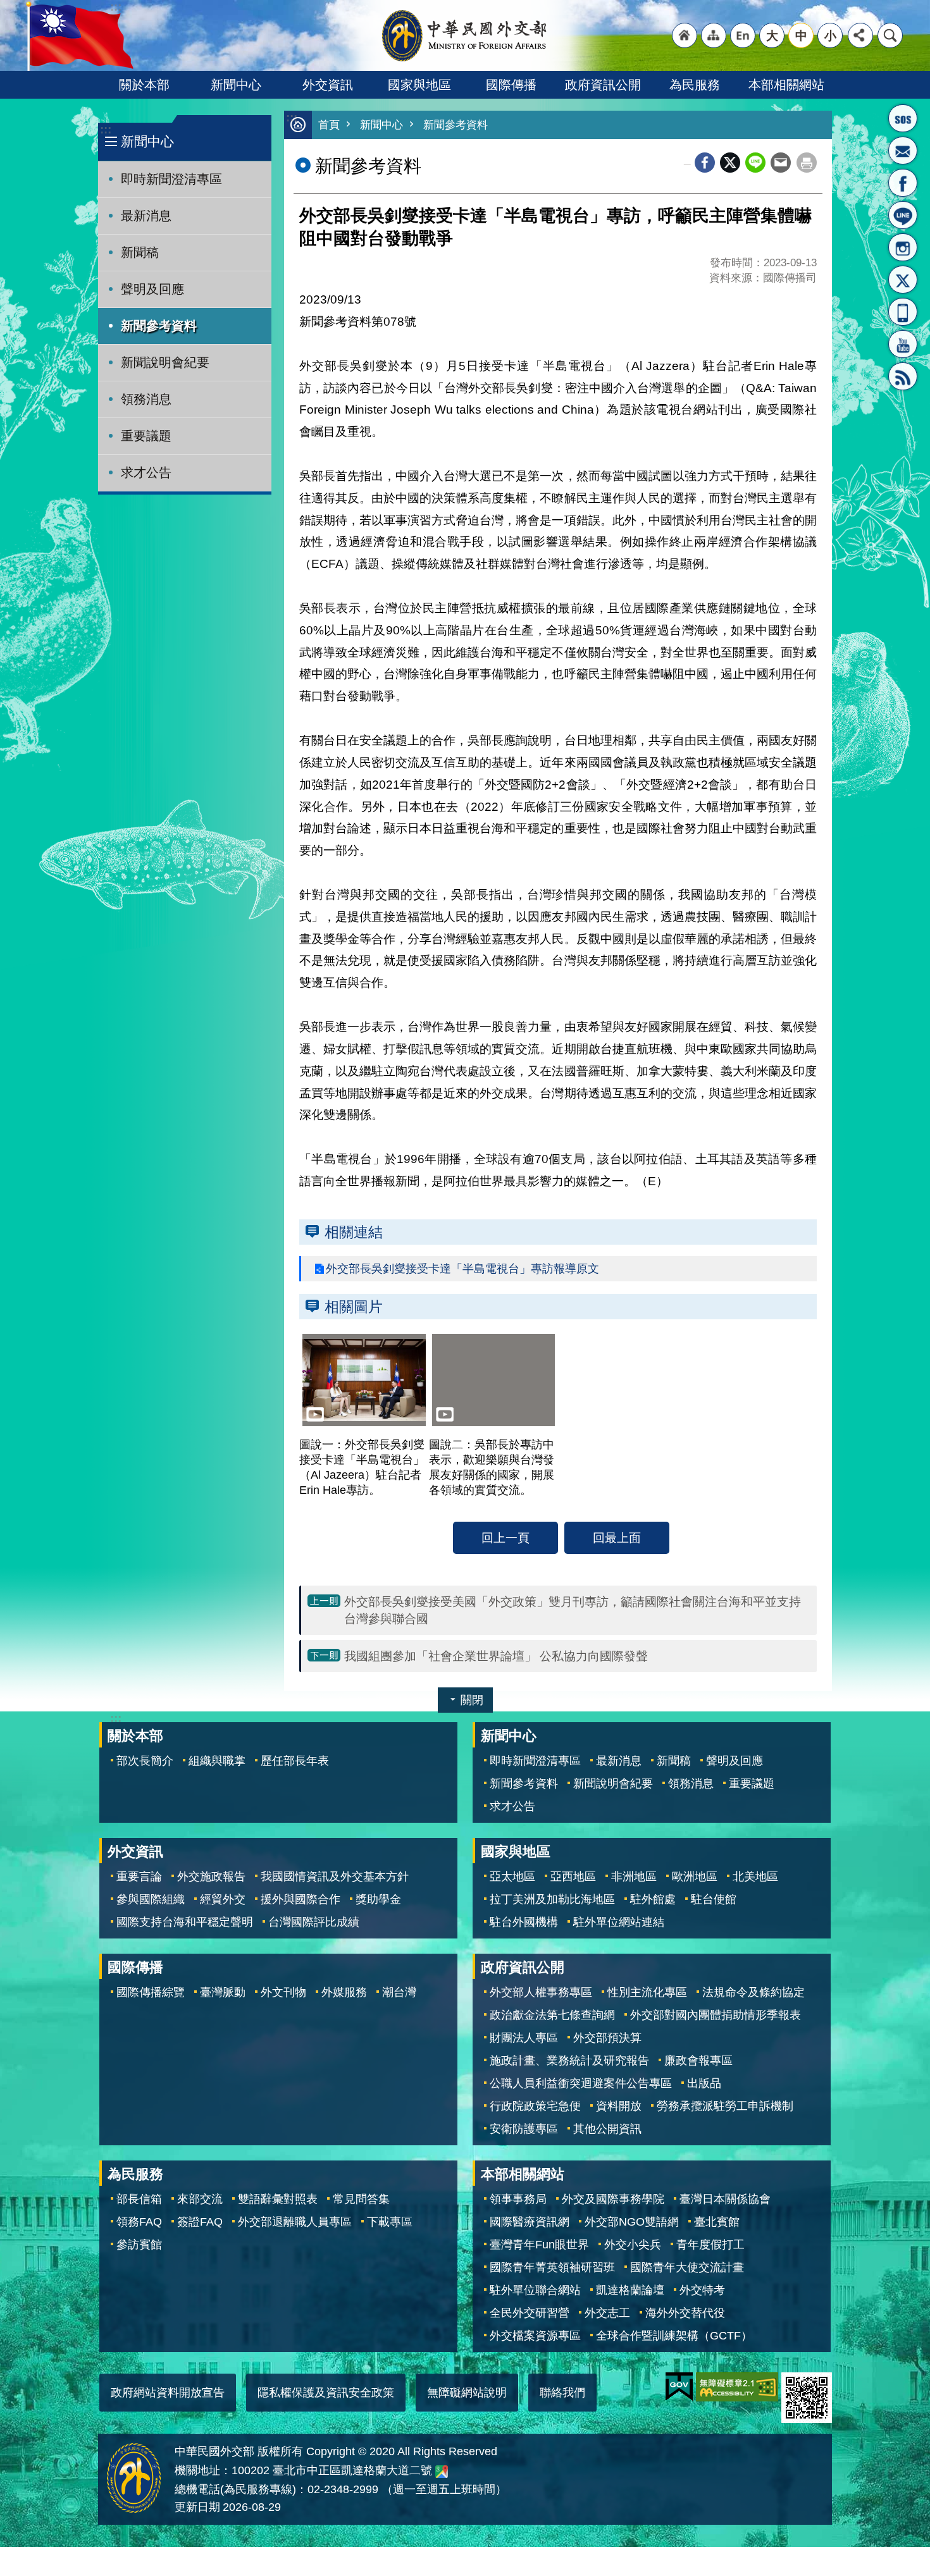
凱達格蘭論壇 (630, 2290)
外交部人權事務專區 (541, 1992)
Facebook (705, 163)
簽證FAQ (200, 2222)
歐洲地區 (695, 1877)
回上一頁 (505, 1538)
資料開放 (619, 2106)
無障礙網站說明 (467, 2393)
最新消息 (146, 216)
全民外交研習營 (530, 2313)
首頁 (329, 125)
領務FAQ (139, 2222)
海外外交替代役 (685, 2313)
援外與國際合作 (301, 1899)
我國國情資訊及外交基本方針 (335, 1877)
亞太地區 (512, 1877)
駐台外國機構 (524, 1922)
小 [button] (830, 35)
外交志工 (607, 2313)
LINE (903, 215)
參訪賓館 (139, 2245)
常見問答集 (361, 2199)
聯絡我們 (562, 2393)
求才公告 (146, 472)
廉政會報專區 (698, 2061)
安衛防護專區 (524, 2129)
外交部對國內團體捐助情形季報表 (716, 2015)
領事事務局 (518, 2199)
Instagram (903, 247)
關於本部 (144, 85)
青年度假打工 (710, 2245)
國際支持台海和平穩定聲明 (185, 1922)
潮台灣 (399, 1992)
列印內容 (807, 163)
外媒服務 (344, 1992)
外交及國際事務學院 (613, 2199)
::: (106, 129)
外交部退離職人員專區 (295, 2222)
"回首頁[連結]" (685, 35)
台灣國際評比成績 (314, 1922)
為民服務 (695, 85)
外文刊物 (283, 1992)
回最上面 (617, 1538)
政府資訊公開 (603, 85)
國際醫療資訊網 (530, 2222)
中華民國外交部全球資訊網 (465, 35)
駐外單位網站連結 (619, 1922)
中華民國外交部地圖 (442, 2472)
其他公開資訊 (607, 2129)
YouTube (903, 344)
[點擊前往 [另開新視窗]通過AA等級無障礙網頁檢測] (737, 2387)
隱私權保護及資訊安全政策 (326, 2393)
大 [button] (772, 35)
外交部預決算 (607, 2038)
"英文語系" (743, 35)
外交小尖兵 (633, 2245)
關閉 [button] (472, 1700)
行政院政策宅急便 (535, 2106)
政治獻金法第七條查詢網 (552, 2015)
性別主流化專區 (647, 1992)
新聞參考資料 (159, 326)
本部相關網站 (786, 85)
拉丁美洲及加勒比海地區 (552, 1899)
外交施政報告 (211, 1877)
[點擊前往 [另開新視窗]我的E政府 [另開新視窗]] (679, 2387)
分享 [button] (860, 35)
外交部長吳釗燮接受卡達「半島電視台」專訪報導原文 (462, 1269)
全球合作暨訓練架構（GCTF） (674, 2336)
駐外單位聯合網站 (535, 2290)
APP (903, 312)
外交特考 (702, 2290)
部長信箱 (903, 151)
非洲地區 (634, 1877)
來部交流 (200, 2199)
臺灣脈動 (223, 1992)
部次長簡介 (145, 1761)
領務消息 (146, 399)
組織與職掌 (217, 1761)
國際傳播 (511, 85)
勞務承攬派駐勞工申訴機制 (725, 2106)
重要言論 (139, 1877)
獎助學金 (378, 1899)
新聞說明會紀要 (165, 362)
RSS (903, 376)
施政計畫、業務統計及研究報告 (569, 2061)
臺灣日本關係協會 (725, 2199)
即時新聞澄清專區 (171, 179)
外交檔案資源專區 (535, 2336)
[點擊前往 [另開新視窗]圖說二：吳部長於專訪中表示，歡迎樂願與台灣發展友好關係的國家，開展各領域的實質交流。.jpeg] (494, 1380)
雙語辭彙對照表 (278, 2199)
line (755, 163)
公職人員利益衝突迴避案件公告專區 (581, 2083)
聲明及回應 (152, 289)
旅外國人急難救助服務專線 (903, 118)
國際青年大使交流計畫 (687, 2267)
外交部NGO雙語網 (632, 2222)
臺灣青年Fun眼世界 (539, 2245)
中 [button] (801, 35)
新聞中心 (236, 85)
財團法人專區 (524, 2038)
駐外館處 (653, 1899)
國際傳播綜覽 (151, 1992)
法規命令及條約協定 (753, 1992)
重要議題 (146, 436)
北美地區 (755, 1877)
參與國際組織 (151, 1899)
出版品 (704, 2083)
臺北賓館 (717, 2222)
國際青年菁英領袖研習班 (552, 2267)
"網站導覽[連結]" (714, 35)
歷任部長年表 (295, 1761)
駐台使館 (714, 1899)
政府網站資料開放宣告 (168, 2393)
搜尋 (890, 35)
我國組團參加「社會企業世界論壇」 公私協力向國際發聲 (496, 1656)
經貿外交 (223, 1899)
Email (781, 163)
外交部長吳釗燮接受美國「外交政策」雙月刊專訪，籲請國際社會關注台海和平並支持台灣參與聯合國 (573, 1610)
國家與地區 (419, 85)
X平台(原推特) (903, 280)
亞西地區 (573, 1877)
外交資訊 (328, 85)
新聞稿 (140, 252)
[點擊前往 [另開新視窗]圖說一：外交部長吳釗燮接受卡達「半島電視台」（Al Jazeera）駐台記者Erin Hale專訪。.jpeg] (364, 1380)
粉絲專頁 (903, 183)
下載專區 (390, 2222)
